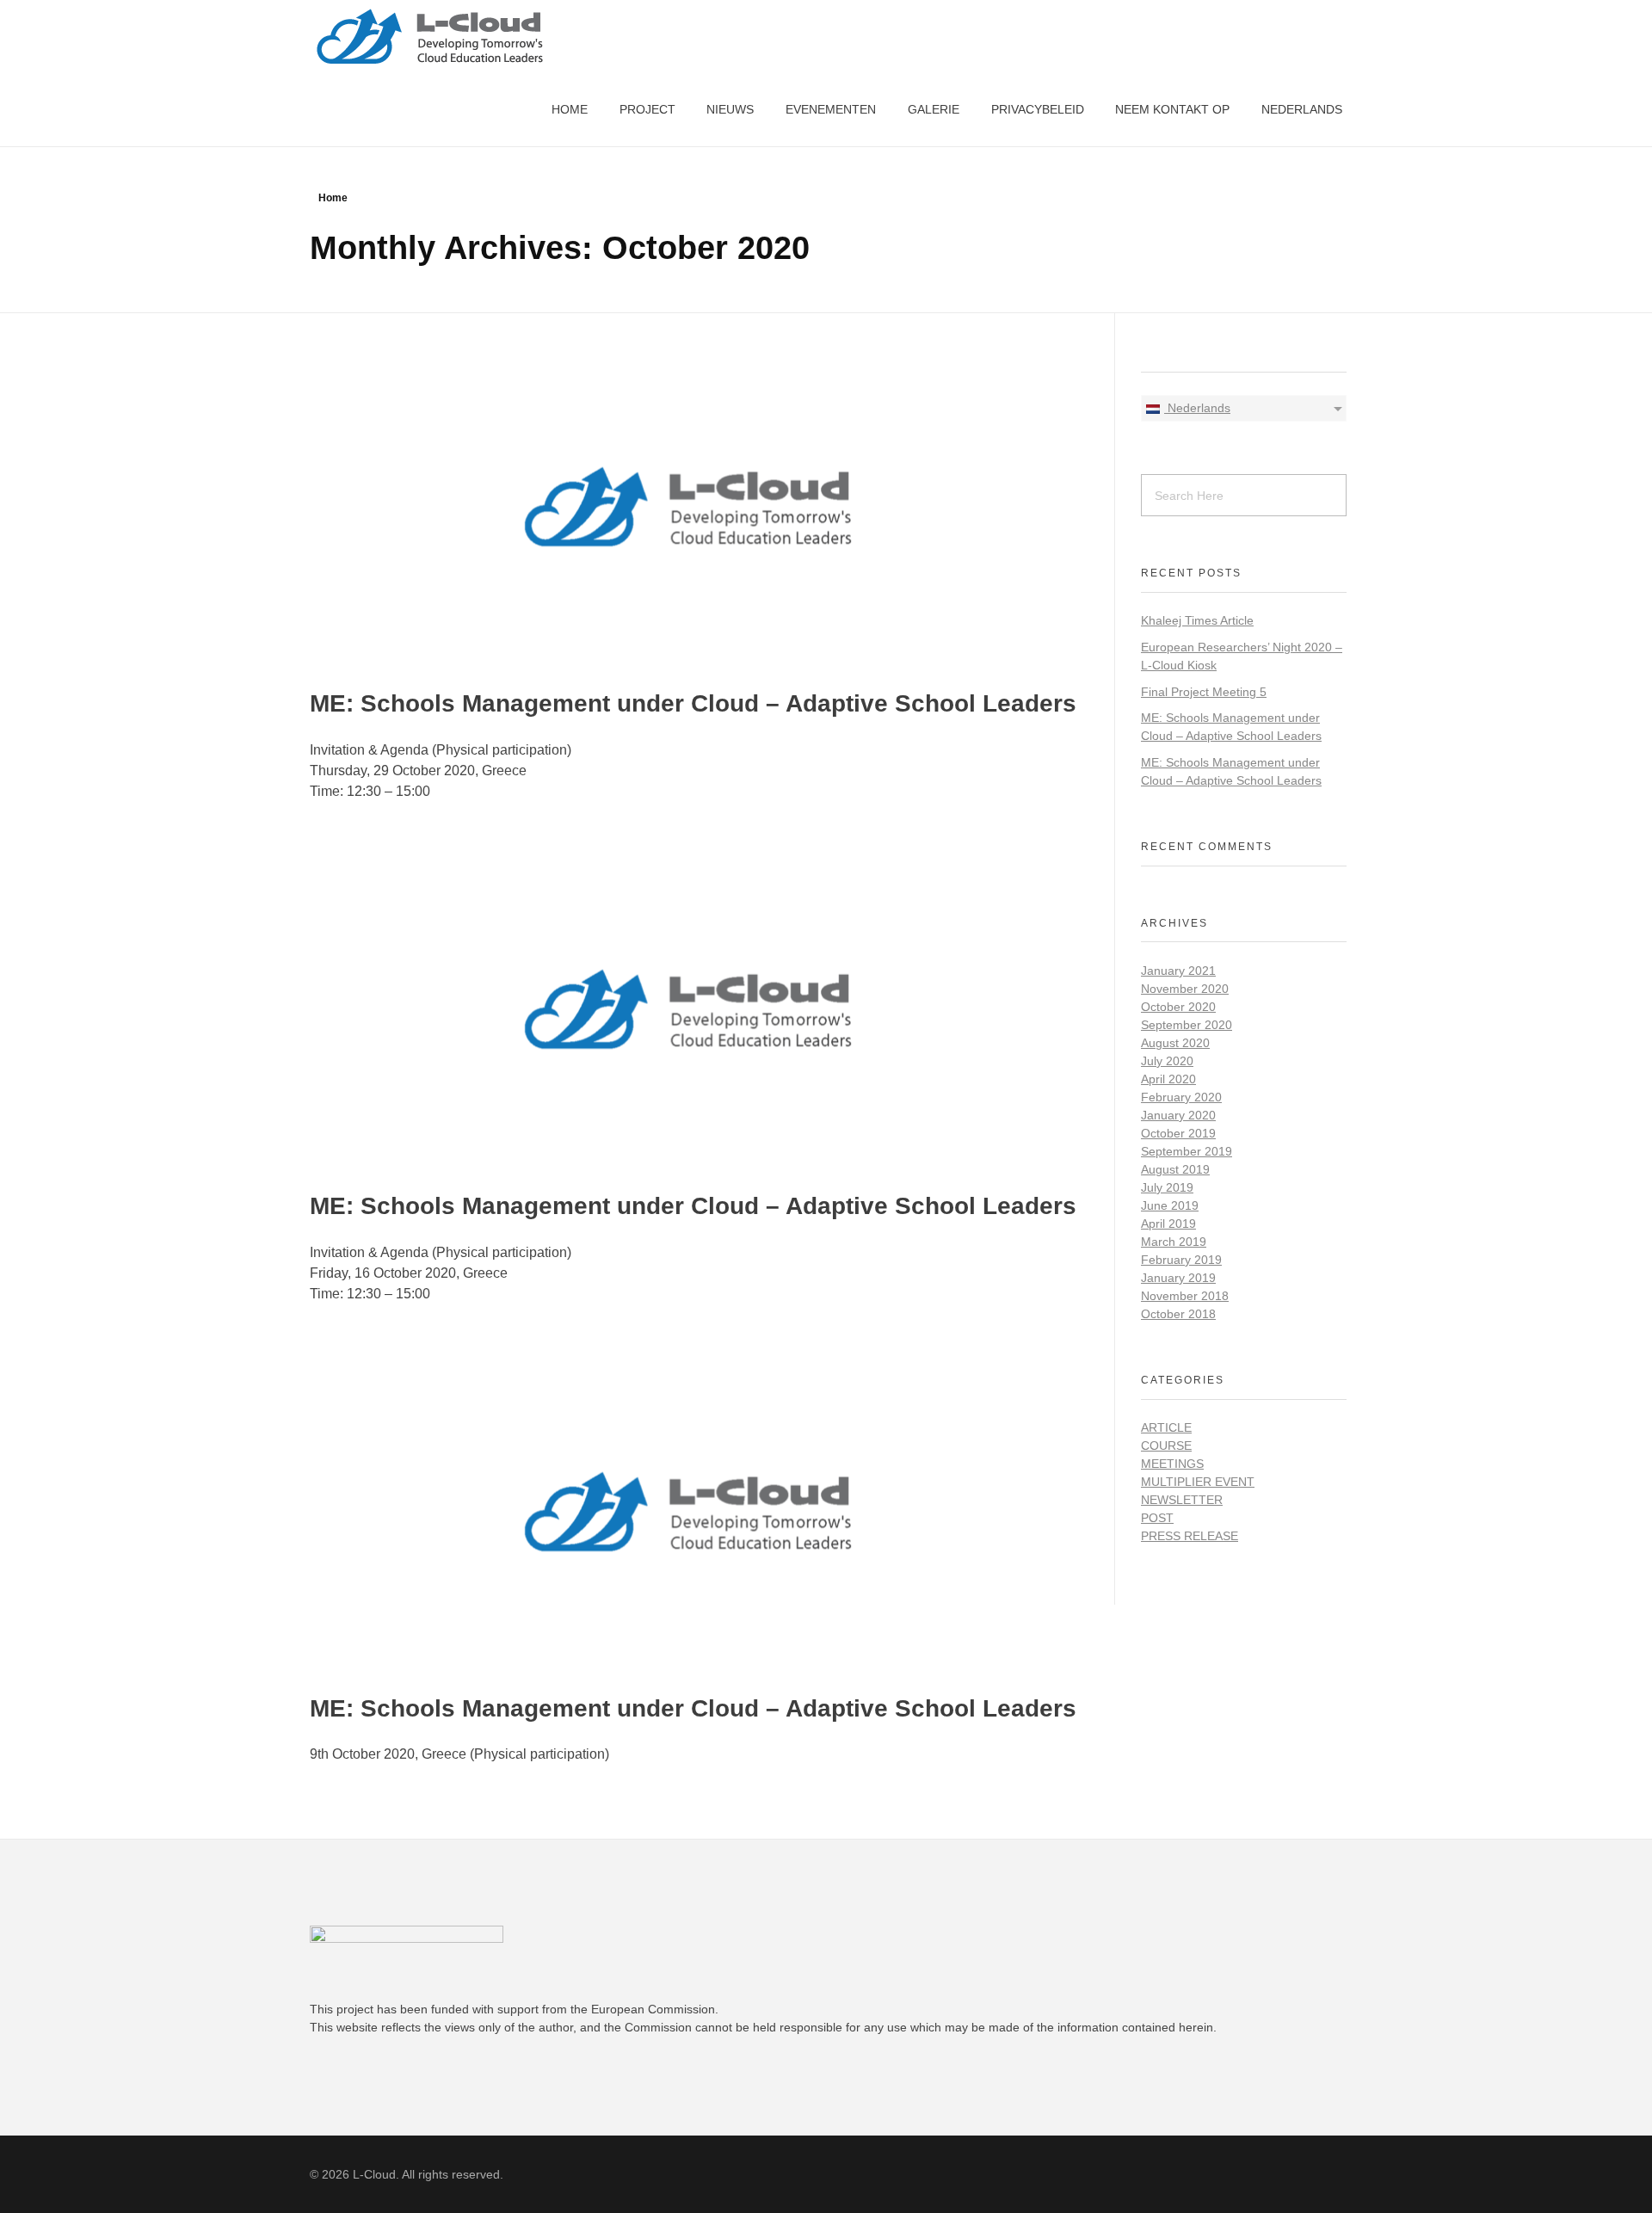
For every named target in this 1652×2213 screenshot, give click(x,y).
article (1166, 1427)
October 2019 (1178, 1133)
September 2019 (1187, 1151)
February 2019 (1181, 1260)
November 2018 (1185, 1296)
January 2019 (1178, 1278)
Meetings (1172, 1464)
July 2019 (1167, 1187)
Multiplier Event (1198, 1482)
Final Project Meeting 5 (1204, 692)
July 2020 (1167, 1061)
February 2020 (1181, 1097)
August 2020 (1175, 1043)
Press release (1190, 1536)
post (1157, 1518)
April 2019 (1168, 1224)
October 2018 (1178, 1314)
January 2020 (1178, 1115)
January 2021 (1178, 971)
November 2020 (1185, 989)
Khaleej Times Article (1197, 620)
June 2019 (1170, 1205)
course (1166, 1446)
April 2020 (1168, 1079)
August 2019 (1175, 1169)
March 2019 (1174, 1242)
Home (333, 198)
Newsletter (1182, 1500)
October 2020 (1178, 1007)
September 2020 (1187, 1025)
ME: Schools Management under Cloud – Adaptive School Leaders (693, 703)
